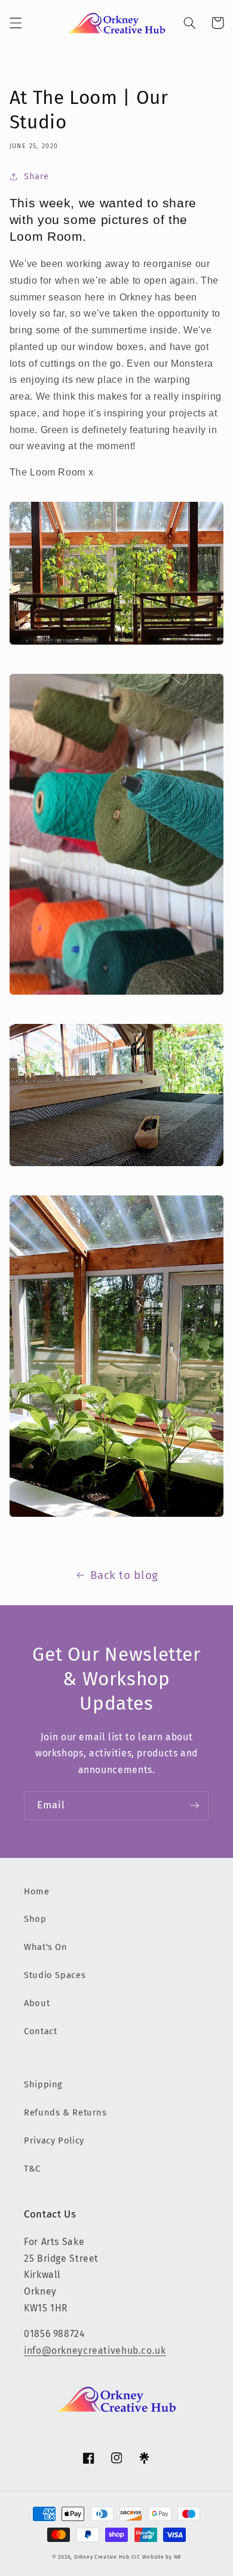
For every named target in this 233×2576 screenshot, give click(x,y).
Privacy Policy (54, 2140)
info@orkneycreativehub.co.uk (95, 2350)
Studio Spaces (55, 1975)
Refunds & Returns (65, 2112)
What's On (46, 1947)
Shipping (43, 2084)
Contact (40, 2031)
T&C (32, 2169)
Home (37, 1891)
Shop (35, 1919)
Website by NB (162, 2557)
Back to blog (124, 1575)
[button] (16, 23)
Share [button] (36, 176)
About (37, 2003)
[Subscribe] (195, 1806)
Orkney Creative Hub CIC (107, 2557)
